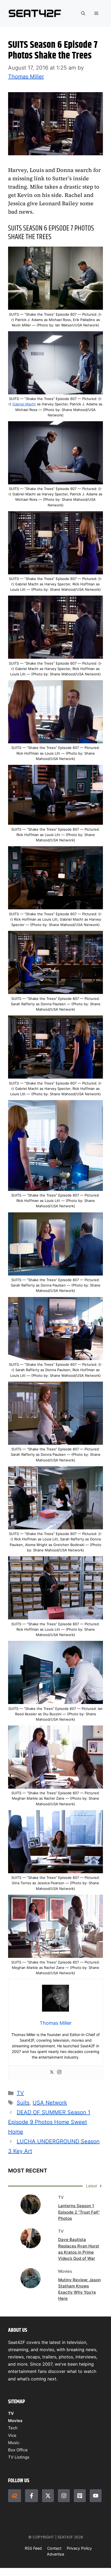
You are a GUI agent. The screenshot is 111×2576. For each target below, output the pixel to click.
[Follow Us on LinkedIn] (80, 2496)
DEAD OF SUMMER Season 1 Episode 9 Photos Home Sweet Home (49, 2122)
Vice (12, 2435)
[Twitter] (52, 2072)
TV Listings (19, 2457)
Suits (23, 2103)
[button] (83, 13)
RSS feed (33, 2548)
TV (20, 2093)
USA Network (50, 2103)
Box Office (18, 2450)
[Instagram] (59, 2072)
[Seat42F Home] (15, 2496)
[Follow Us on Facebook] (32, 2496)
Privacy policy (79, 2548)
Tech (13, 2428)
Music (14, 2443)
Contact (54, 2548)
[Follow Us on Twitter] (48, 2496)
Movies (15, 2421)
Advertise (55, 2554)
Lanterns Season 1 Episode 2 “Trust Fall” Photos (79, 2212)
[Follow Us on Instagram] (64, 2496)
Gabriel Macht (24, 404)
